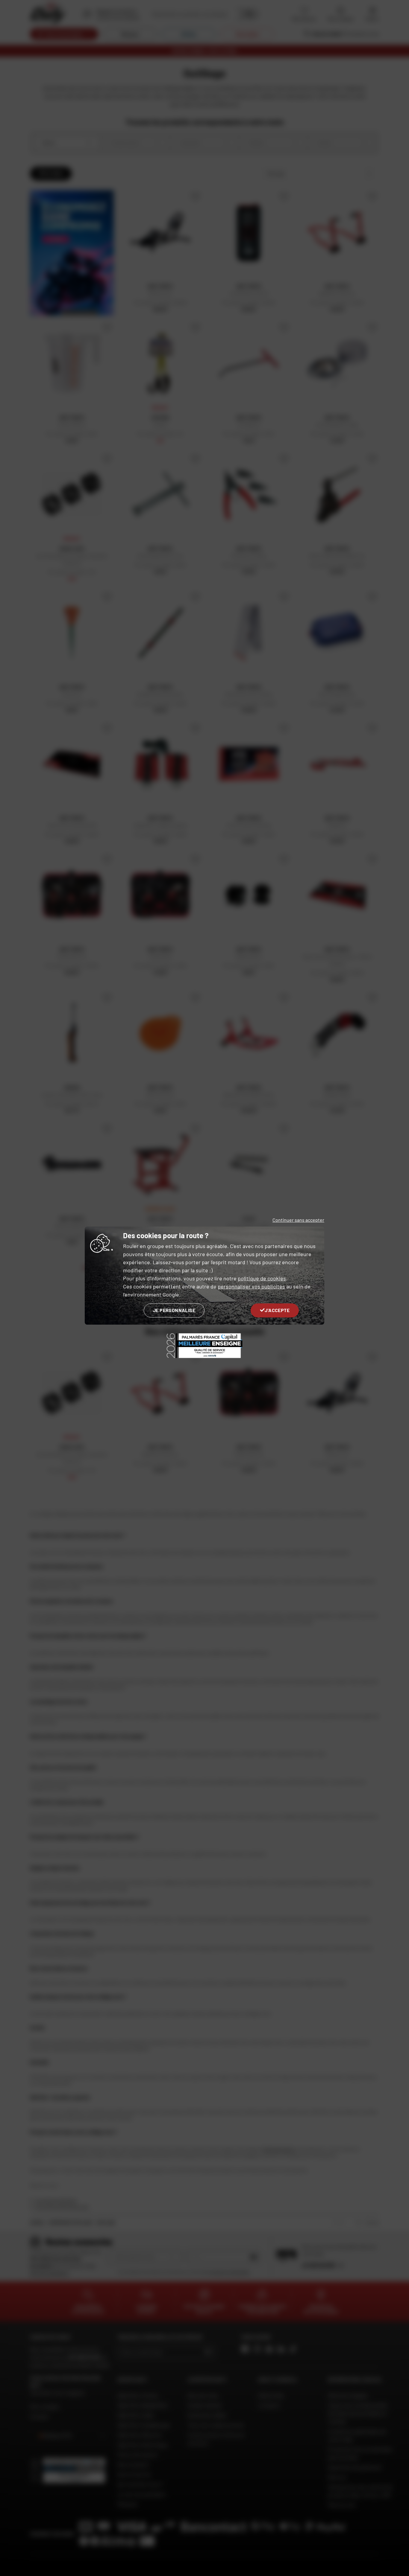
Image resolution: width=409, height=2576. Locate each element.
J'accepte (277, 1310)
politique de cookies (262, 1278)
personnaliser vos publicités (251, 1286)
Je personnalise (174, 1310)
